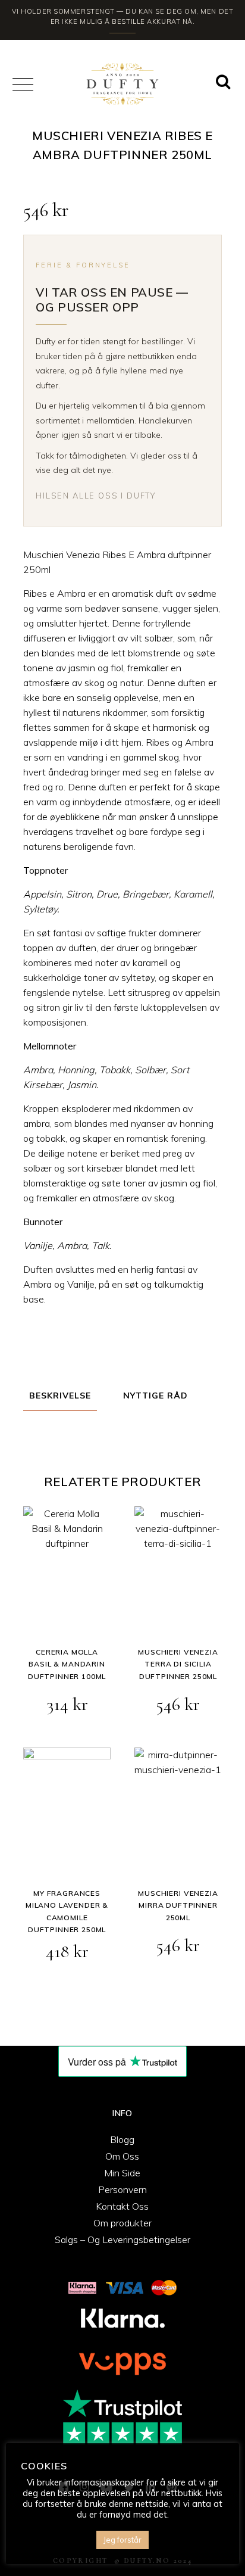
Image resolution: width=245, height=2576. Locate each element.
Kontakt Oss (122, 2206)
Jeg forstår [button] (122, 2540)
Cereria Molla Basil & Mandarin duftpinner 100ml (67, 1664)
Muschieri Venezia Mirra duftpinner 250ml (178, 1905)
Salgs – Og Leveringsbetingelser (122, 2239)
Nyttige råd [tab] (156, 1396)
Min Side (122, 2173)
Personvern (122, 2189)
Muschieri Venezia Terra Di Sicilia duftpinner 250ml (178, 1664)
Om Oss (122, 2156)
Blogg (122, 2139)
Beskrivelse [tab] (60, 1396)
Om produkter (122, 2223)
